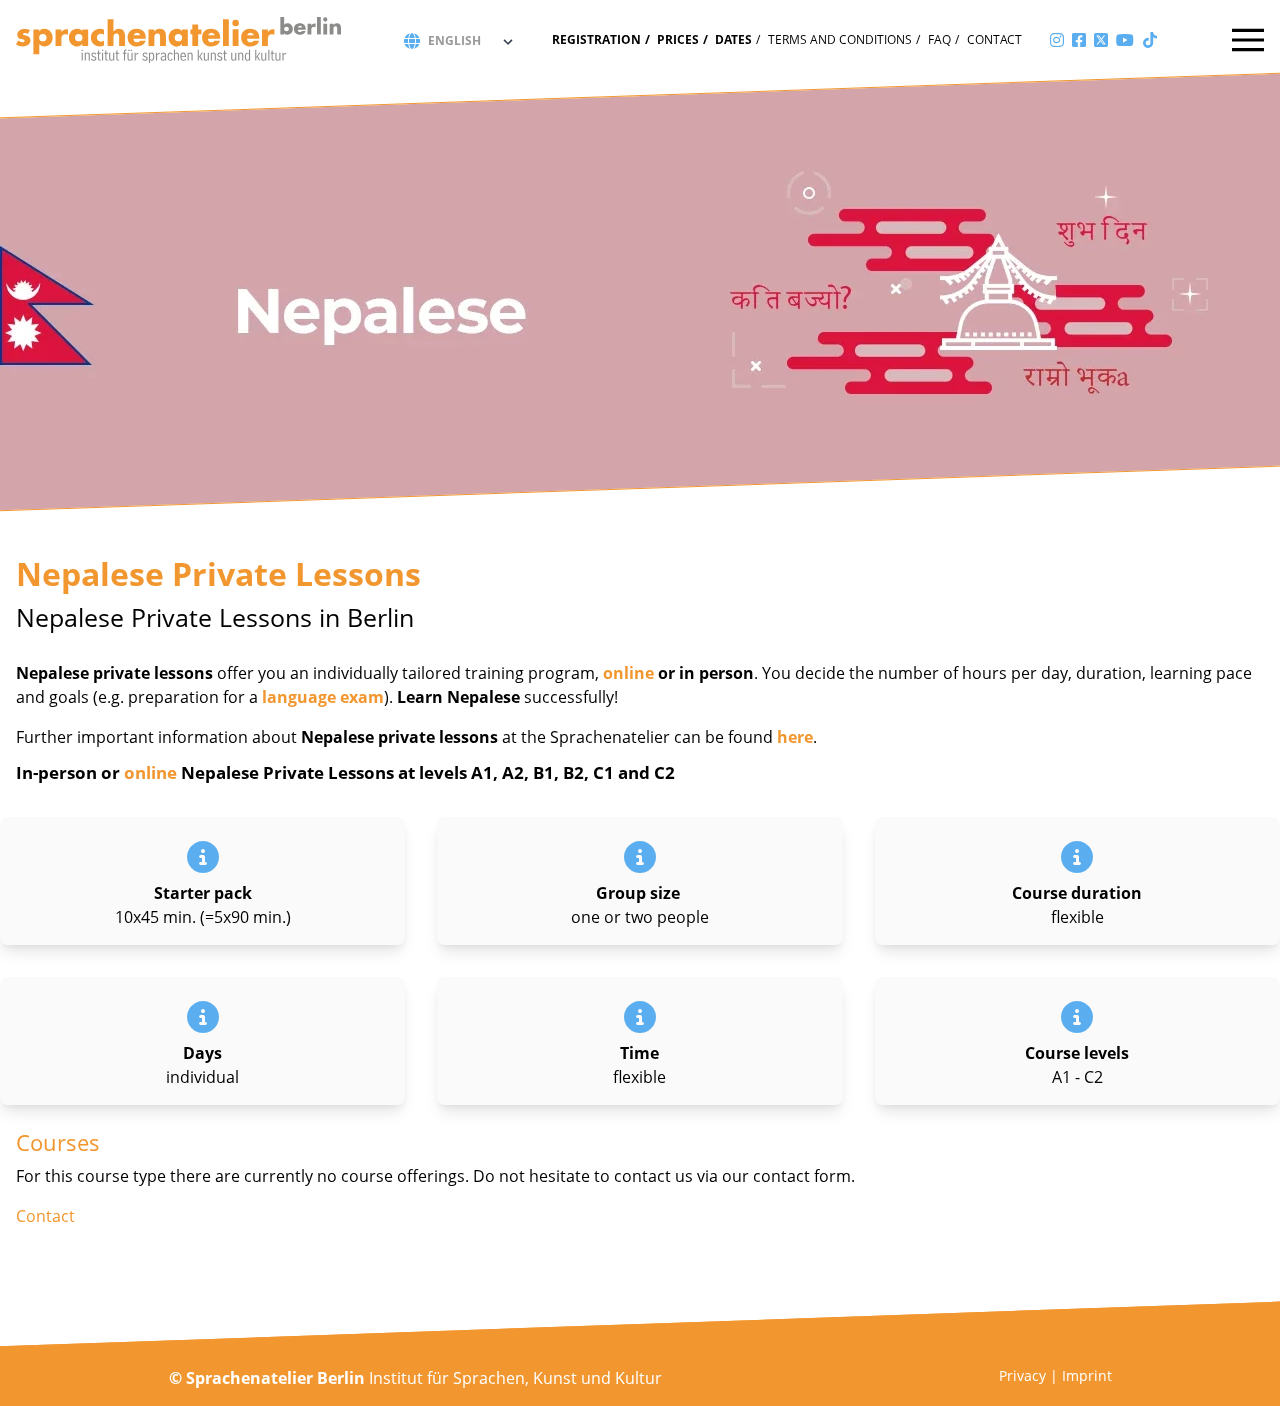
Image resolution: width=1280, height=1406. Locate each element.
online (628, 673)
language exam (323, 697)
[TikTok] (1150, 40)
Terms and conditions (840, 39)
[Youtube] (1125, 40)
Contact (994, 39)
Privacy (1022, 1375)
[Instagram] (1057, 40)
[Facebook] (1079, 40)
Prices (678, 39)
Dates (733, 39)
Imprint (1087, 1375)
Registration (596, 39)
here (795, 737)
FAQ (939, 39)
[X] (1101, 40)
